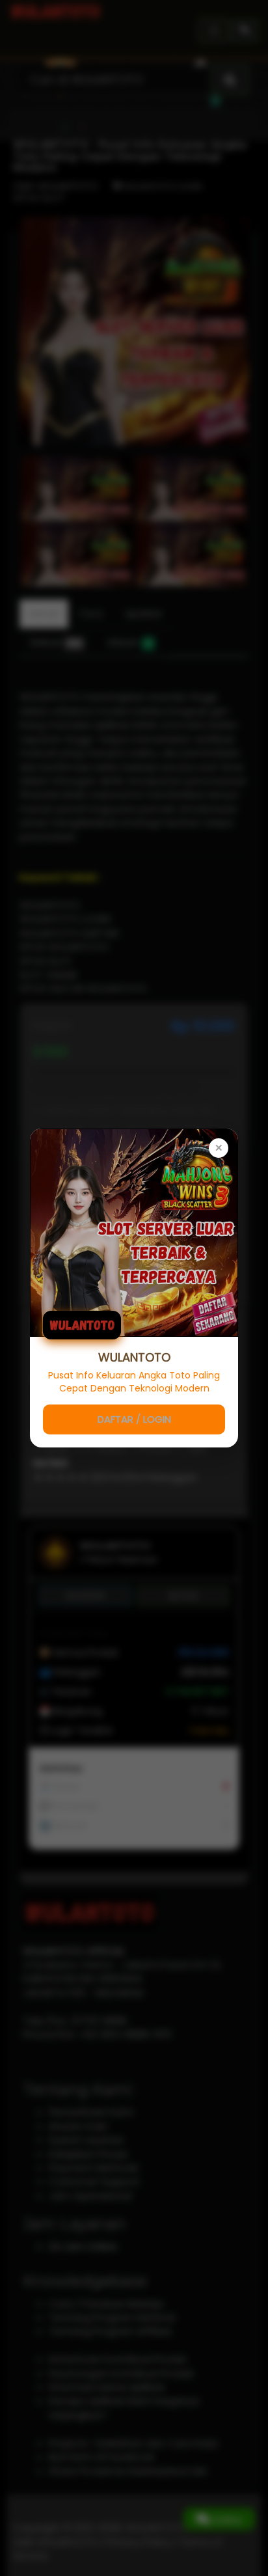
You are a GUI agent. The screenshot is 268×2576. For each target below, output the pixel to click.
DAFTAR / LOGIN (134, 1419)
